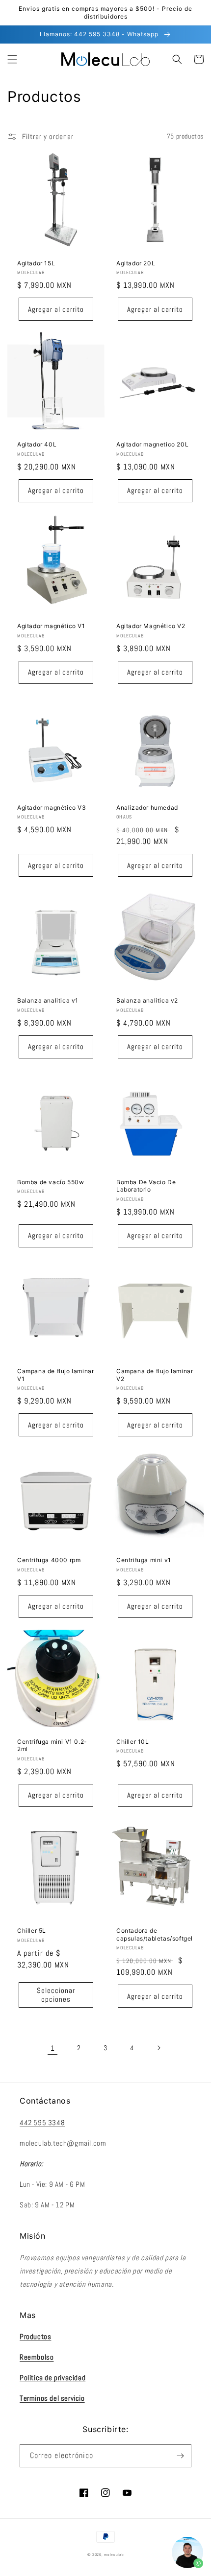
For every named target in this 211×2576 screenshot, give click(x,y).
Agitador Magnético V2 (151, 626)
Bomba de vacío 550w (51, 1182)
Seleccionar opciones (56, 1995)
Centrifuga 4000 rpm (49, 1560)
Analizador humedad (147, 808)
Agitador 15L (36, 263)
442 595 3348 (42, 2122)
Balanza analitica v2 (147, 1000)
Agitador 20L (136, 263)
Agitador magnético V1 (51, 626)
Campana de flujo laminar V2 (155, 1375)
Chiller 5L (32, 1931)
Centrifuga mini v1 (144, 1560)
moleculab (114, 2554)
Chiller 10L (133, 1742)
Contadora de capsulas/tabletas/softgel (155, 1934)
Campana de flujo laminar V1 (55, 1375)
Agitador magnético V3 (52, 808)
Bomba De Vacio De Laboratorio (146, 1186)
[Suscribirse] (180, 2456)
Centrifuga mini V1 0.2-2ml (52, 1745)
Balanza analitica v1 (48, 1000)
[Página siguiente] (158, 2048)
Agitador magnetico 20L (152, 444)
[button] (12, 59)
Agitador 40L (37, 444)
